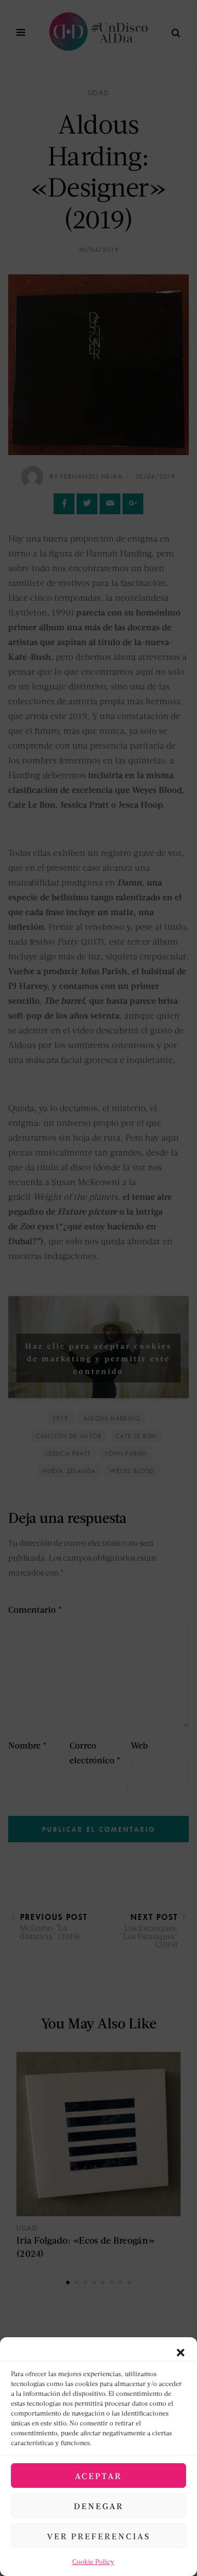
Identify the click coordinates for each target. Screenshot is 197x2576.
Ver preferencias (99, 2536)
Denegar (99, 2506)
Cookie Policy (93, 2561)
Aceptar (99, 2476)
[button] (181, 2351)
